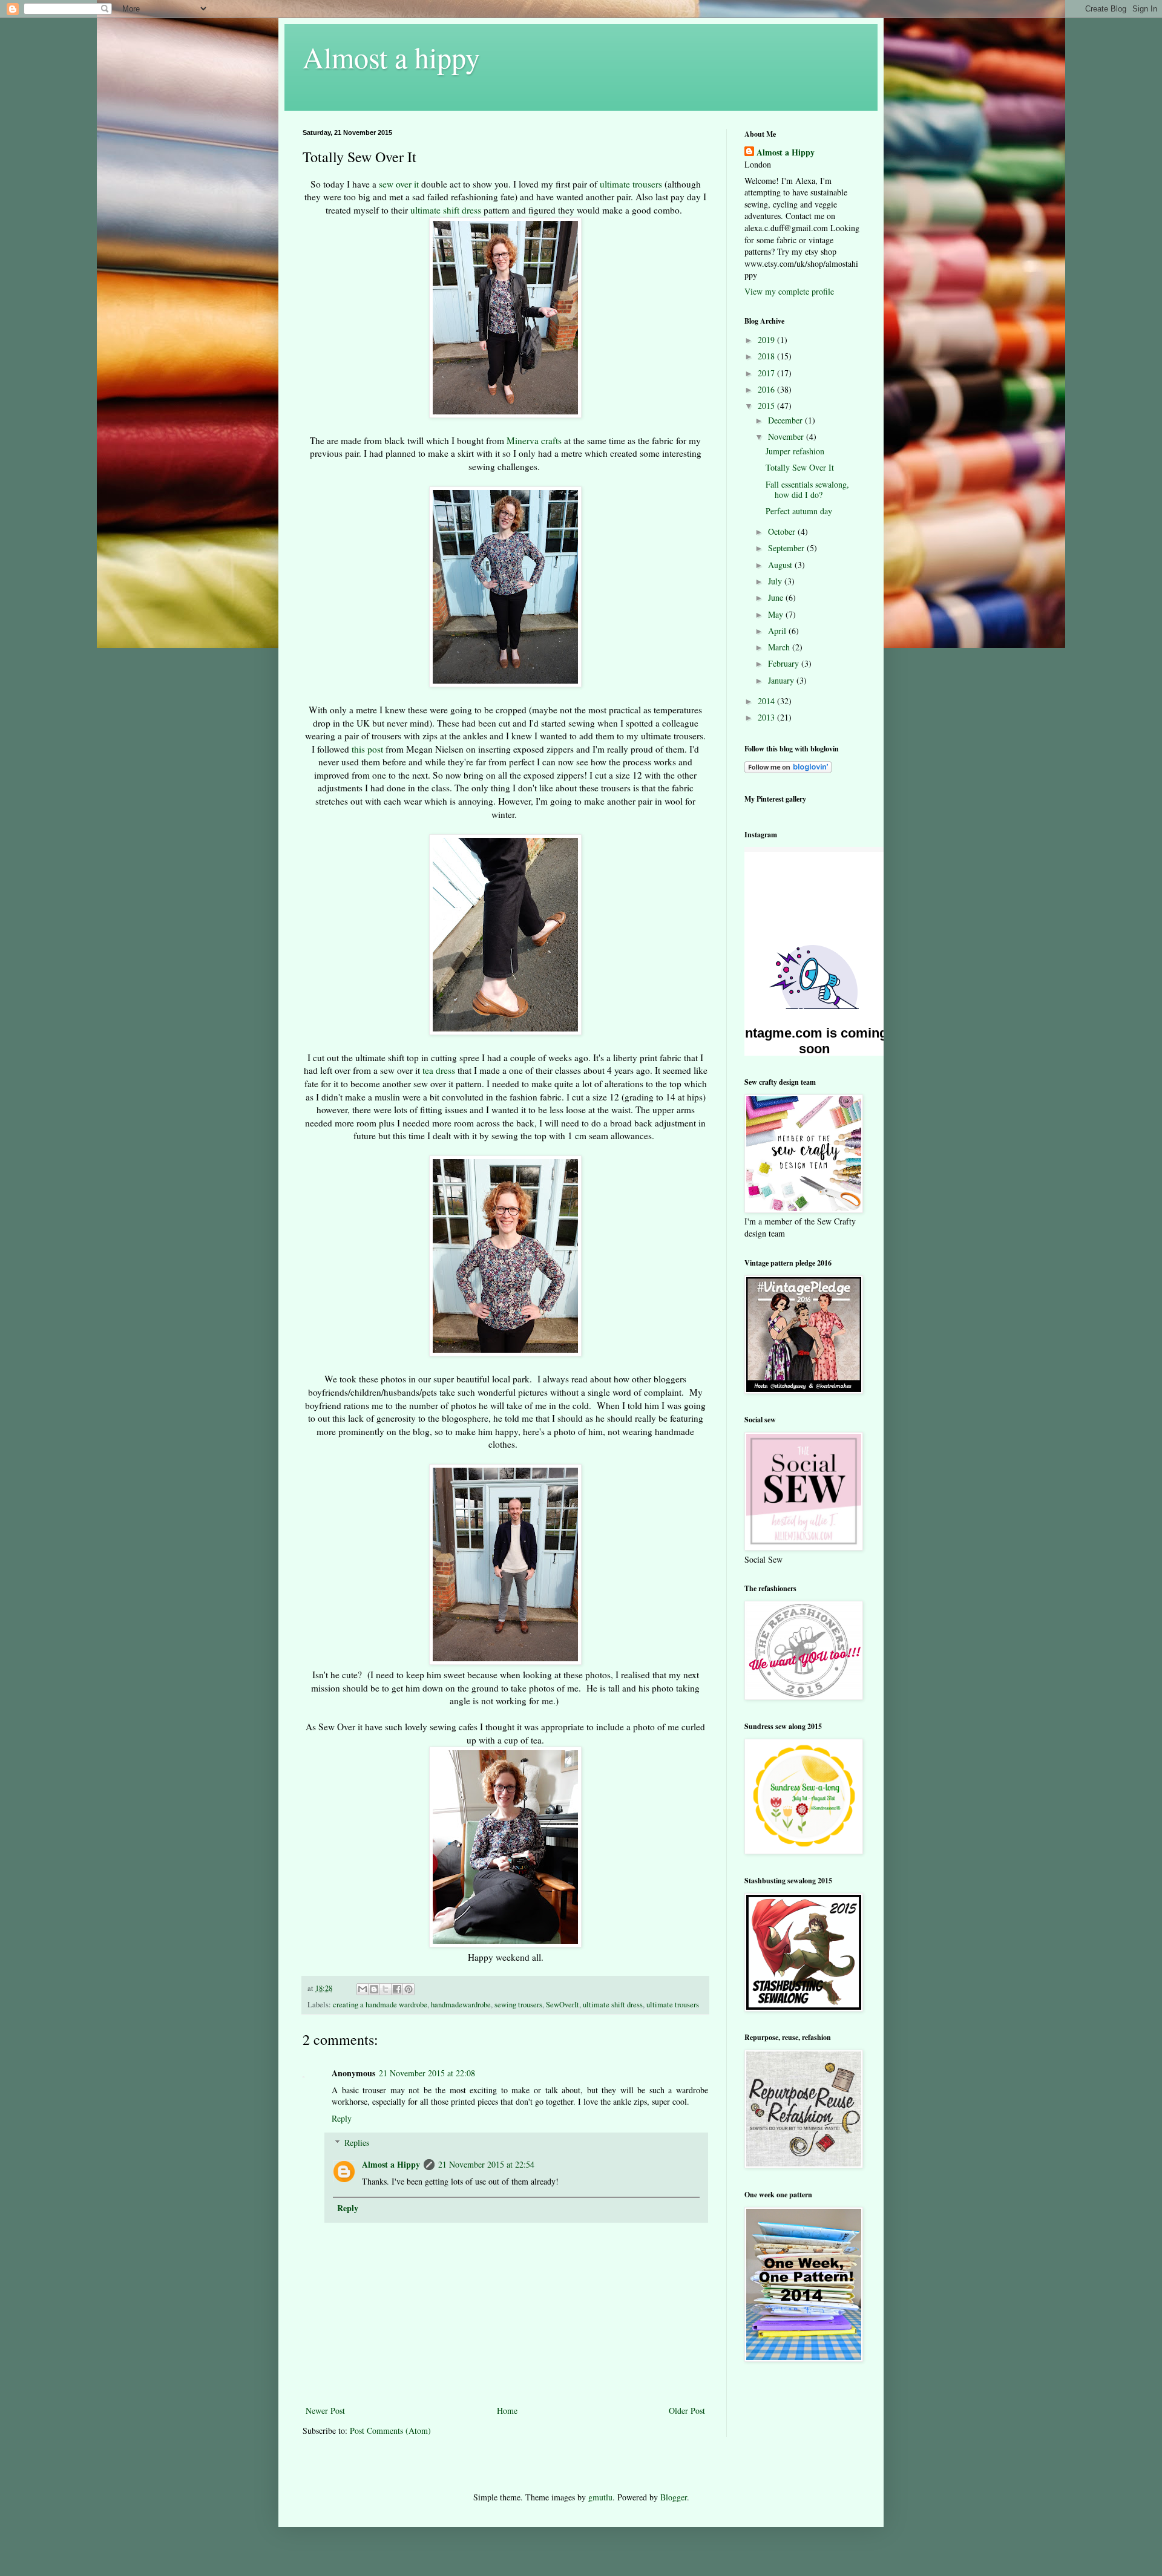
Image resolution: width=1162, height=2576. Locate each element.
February (785, 663)
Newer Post (325, 2411)
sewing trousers (518, 2005)
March (780, 647)
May (777, 614)
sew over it (398, 184)
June (777, 597)
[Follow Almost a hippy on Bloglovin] (788, 770)
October (783, 531)
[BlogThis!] (374, 1989)
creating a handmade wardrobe (380, 2005)
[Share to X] (386, 1989)
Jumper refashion (795, 451)
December (786, 420)
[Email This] (363, 1989)
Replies (357, 2143)
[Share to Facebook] (397, 1989)
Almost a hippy (391, 57)
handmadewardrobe (461, 2005)
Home (507, 2411)
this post (367, 749)
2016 (767, 389)
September (787, 548)
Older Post (687, 2411)
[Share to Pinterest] (409, 1989)
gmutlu (600, 2497)
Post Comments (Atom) (390, 2431)
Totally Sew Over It (800, 467)
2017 (767, 373)
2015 (767, 406)
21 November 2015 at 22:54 (486, 2164)
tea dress (439, 1070)
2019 (767, 340)
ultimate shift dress (446, 210)
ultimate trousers (631, 184)
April (778, 631)
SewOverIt (563, 2005)
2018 (767, 356)
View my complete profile (789, 291)
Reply (342, 2118)
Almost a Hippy (391, 2164)
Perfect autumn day (799, 511)
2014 (767, 701)
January (782, 680)
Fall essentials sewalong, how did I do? (807, 489)
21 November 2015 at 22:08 (427, 2073)
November (787, 436)
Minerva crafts (534, 440)
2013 (767, 717)
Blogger (674, 2497)
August (781, 565)
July (776, 581)
